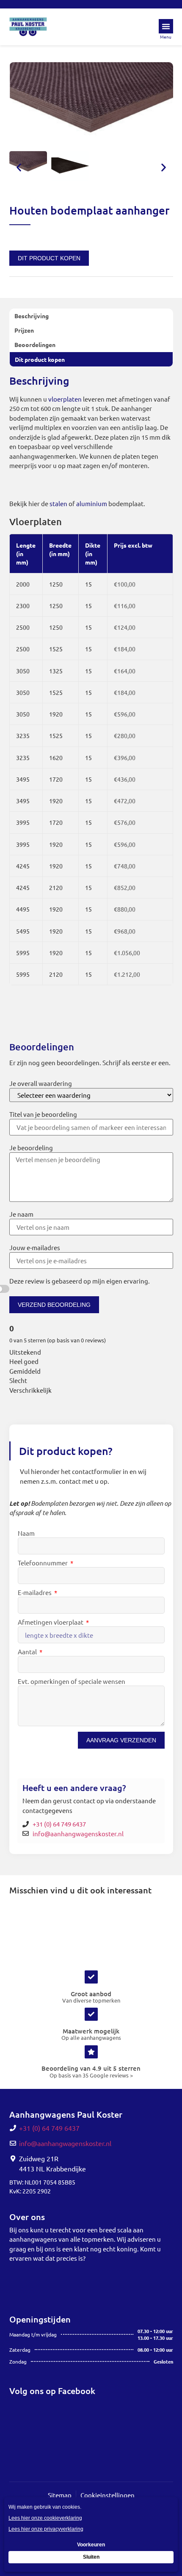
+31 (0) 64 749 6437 (59, 1824)
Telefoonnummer (43, 1563)
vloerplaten (65, 399)
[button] (19, 167)
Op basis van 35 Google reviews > (91, 2075)
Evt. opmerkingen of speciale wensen (72, 1682)
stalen (58, 503)
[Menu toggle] (166, 26)
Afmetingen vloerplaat (51, 1622)
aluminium (92, 503)
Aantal (28, 1652)
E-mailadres (35, 1593)
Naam (26, 1533)
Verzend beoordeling (54, 1305)
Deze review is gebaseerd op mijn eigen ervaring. (80, 1281)
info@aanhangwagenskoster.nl (78, 1834)
